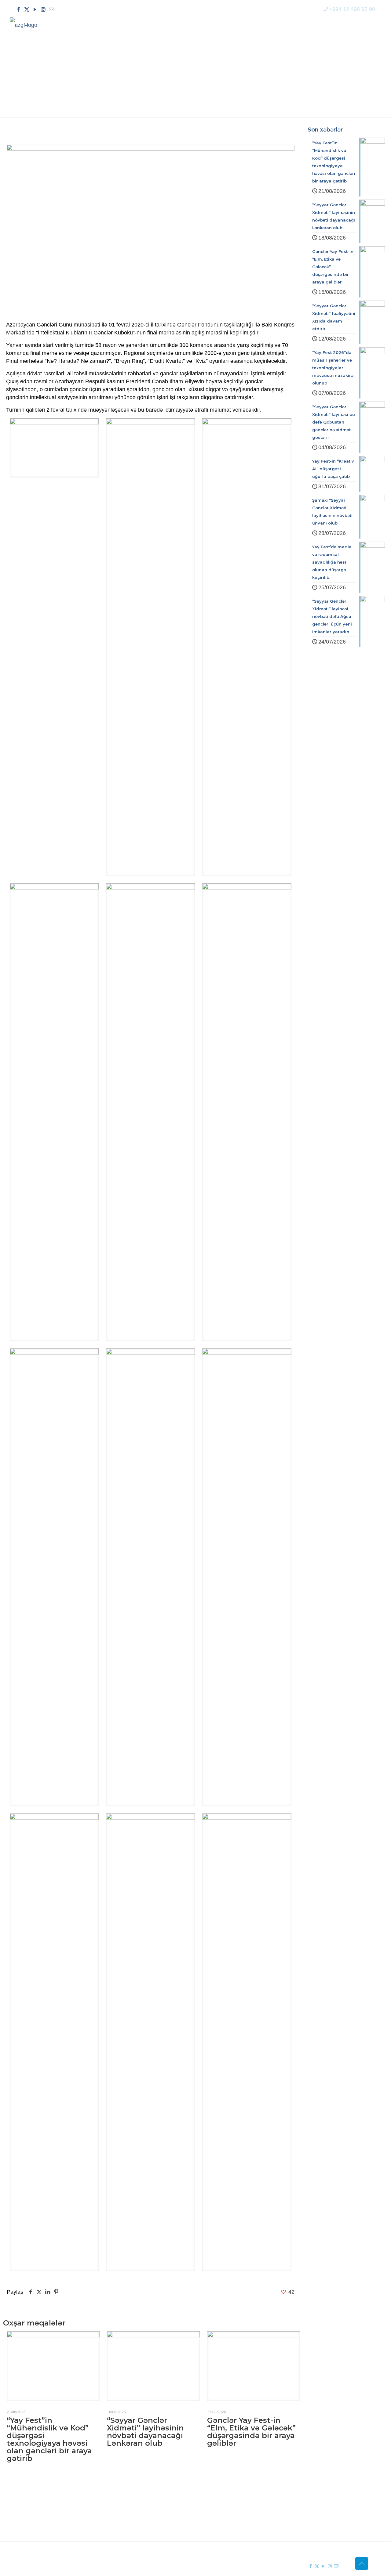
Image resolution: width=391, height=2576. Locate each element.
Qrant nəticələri (228, 2508)
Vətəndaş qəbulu (230, 2519)
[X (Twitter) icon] (27, 10)
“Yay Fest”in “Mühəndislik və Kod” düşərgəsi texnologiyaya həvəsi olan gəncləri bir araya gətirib (49, 2439)
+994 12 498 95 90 (352, 9)
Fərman (141, 2497)
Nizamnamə (146, 2519)
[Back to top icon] (362, 2563)
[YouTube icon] (35, 10)
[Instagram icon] (43, 10)
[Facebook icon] (18, 10)
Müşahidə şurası (229, 2497)
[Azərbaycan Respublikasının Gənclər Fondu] (24, 25)
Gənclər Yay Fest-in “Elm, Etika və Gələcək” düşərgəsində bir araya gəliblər (251, 2432)
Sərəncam (144, 2508)
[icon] (51, 10)
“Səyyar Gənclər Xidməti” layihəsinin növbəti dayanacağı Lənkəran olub (145, 2432)
